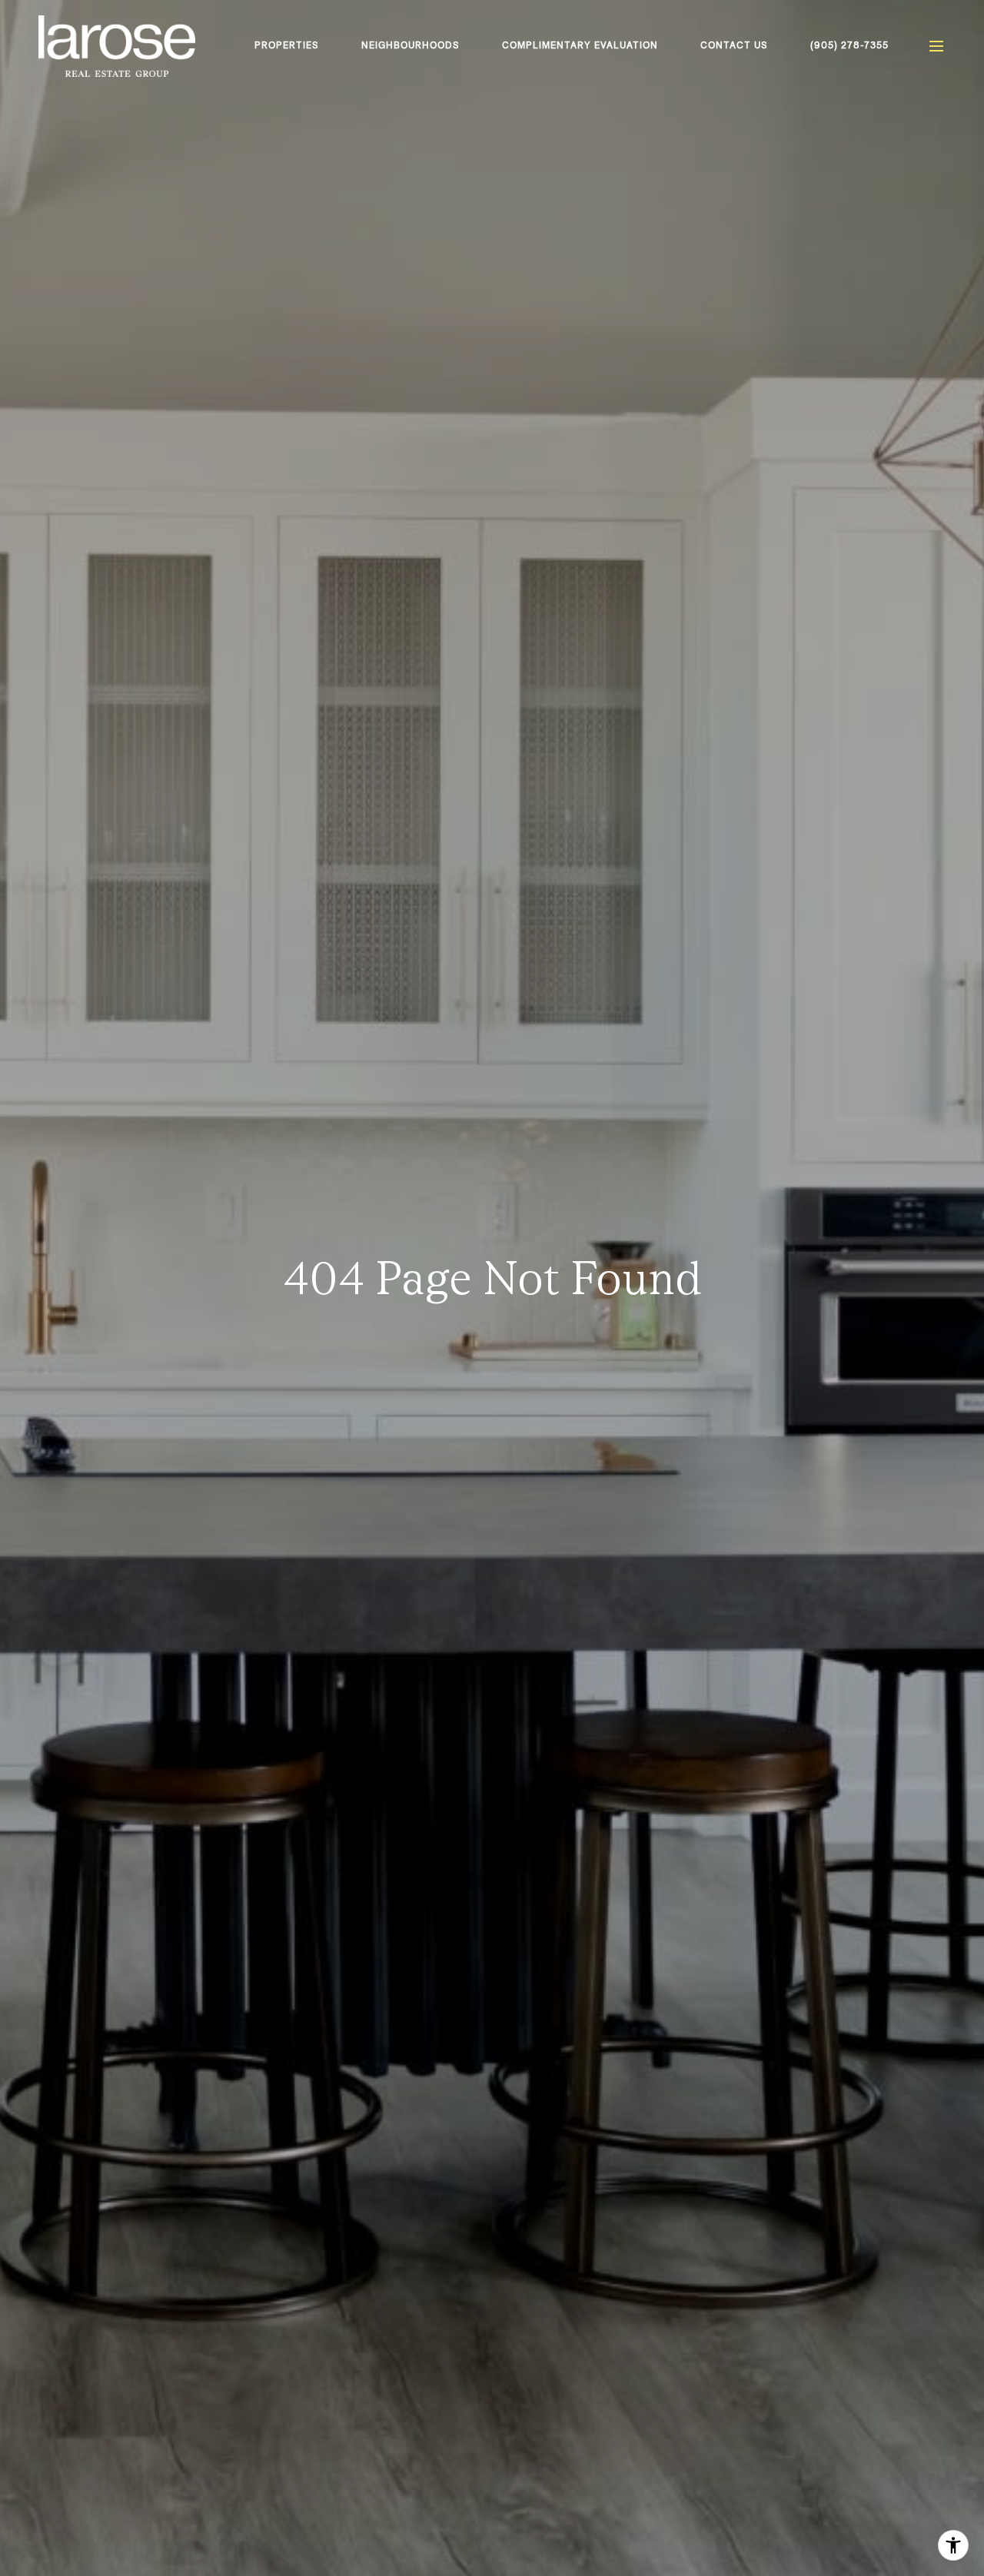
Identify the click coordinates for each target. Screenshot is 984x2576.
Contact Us (734, 45)
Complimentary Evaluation (580, 45)
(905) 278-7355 (849, 45)
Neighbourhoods (411, 45)
